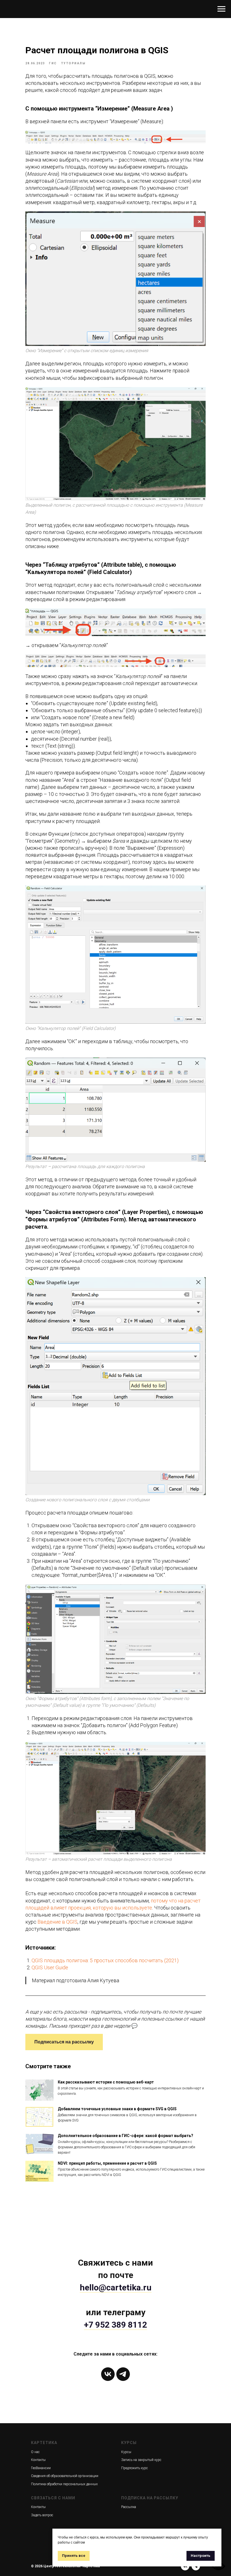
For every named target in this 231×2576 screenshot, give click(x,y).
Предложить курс (135, 2468)
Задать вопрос (42, 2515)
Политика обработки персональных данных (64, 2484)
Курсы (126, 2452)
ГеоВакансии (41, 2468)
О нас (35, 2452)
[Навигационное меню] (221, 9)
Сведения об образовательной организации (65, 2476)
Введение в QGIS (57, 1922)
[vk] (108, 2374)
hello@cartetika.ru (116, 2287)
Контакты (38, 2460)
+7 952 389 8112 (115, 2325)
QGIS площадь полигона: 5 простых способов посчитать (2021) (105, 1960)
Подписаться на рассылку (64, 2042)
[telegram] (123, 2374)
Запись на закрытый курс (141, 2460)
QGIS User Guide (50, 1967)
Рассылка (129, 2507)
